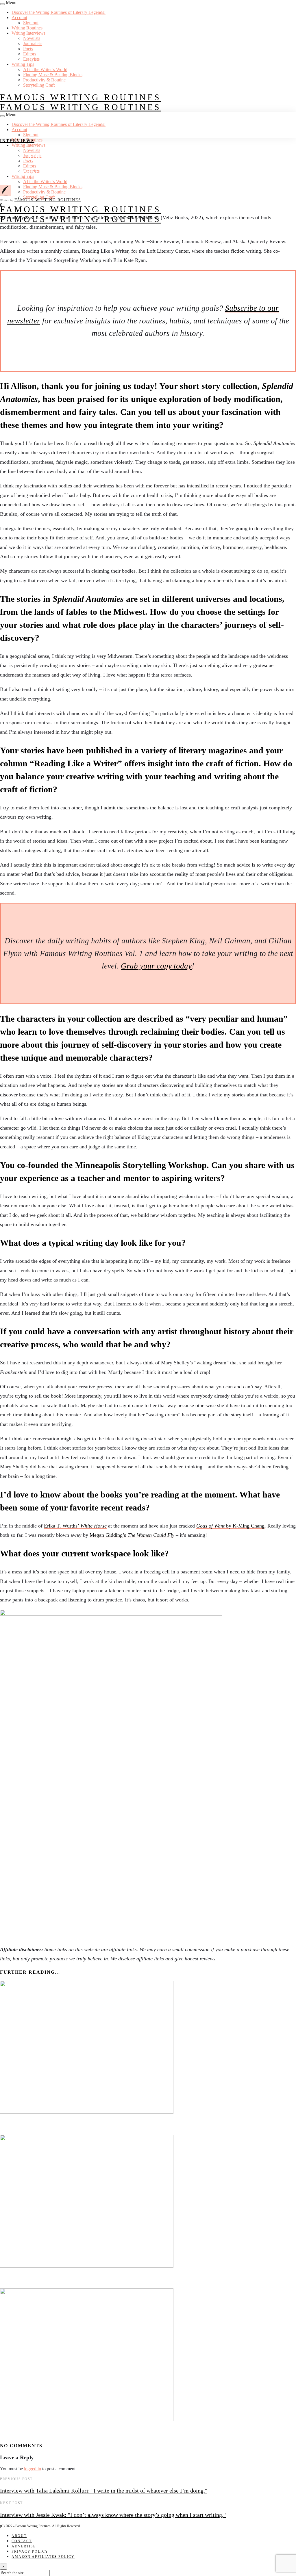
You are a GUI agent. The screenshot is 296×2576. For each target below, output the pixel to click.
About (19, 2536)
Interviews (17, 141)
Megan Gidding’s (132, 1535)
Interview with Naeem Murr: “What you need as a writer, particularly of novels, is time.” (125, 2125)
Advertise (24, 2546)
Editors (30, 54)
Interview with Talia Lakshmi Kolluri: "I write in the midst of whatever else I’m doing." (104, 2491)
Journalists (33, 43)
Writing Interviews (28, 33)
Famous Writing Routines (81, 97)
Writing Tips (23, 64)
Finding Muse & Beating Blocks (53, 75)
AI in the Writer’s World (45, 69)
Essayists (31, 59)
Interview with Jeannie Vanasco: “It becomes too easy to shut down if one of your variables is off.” (138, 2279)
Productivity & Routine (44, 80)
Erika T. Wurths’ (75, 1526)
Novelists (32, 38)
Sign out (31, 23)
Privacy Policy (30, 2551)
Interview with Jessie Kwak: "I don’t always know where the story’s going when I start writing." (113, 2515)
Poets (28, 49)
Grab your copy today (156, 966)
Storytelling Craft (39, 85)
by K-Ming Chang (230, 1526)
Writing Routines (27, 28)
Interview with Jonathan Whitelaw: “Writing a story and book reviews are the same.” (119, 2432)
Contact (22, 2541)
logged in (33, 2469)
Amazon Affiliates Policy (43, 2557)
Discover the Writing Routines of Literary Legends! (59, 12)
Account (19, 17)
